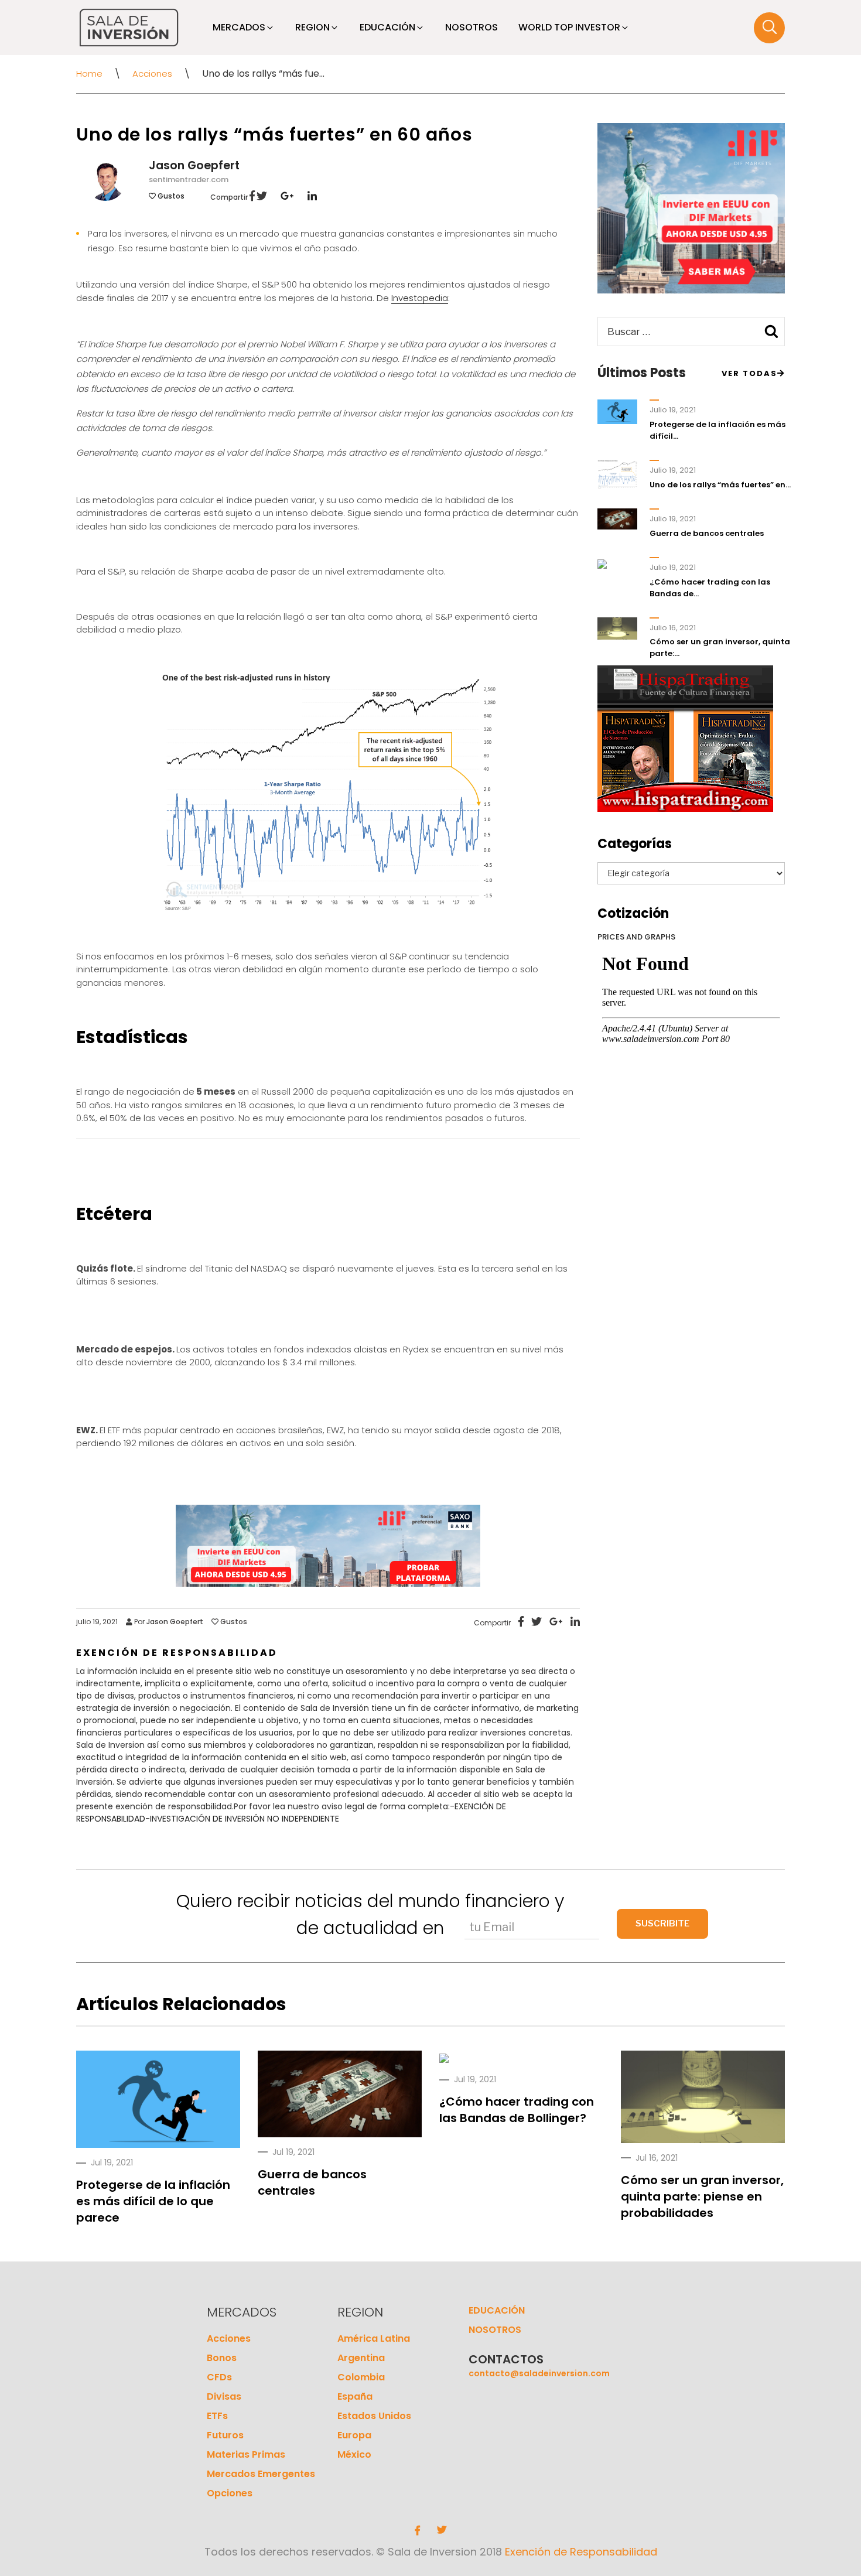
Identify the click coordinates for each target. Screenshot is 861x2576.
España (355, 2396)
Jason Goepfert (194, 165)
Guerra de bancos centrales (707, 533)
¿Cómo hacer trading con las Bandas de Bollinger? (517, 2110)
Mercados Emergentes (261, 2474)
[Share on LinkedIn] (306, 197)
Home (89, 74)
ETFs (217, 2416)
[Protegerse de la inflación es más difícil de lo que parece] (158, 2101)
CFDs (219, 2377)
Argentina (361, 2358)
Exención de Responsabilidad (581, 2552)
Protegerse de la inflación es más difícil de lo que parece (153, 2201)
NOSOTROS (471, 27)
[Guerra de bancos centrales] (340, 2094)
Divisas (224, 2396)
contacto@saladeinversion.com (539, 2373)
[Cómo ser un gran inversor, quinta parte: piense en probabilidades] (703, 2097)
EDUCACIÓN (387, 27)
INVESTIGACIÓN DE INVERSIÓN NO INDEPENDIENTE (245, 1819)
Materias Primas (246, 2454)
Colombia (361, 2377)
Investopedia (420, 298)
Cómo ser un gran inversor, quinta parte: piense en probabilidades (702, 2196)
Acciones (152, 74)
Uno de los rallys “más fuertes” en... (720, 485)
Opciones (230, 2493)
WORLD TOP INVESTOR (569, 27)
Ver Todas (749, 373)
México (354, 2454)
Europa (354, 2435)
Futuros (225, 2435)
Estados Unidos (374, 2416)
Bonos (222, 2358)
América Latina (374, 2338)
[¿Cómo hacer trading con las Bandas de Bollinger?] (444, 2058)
